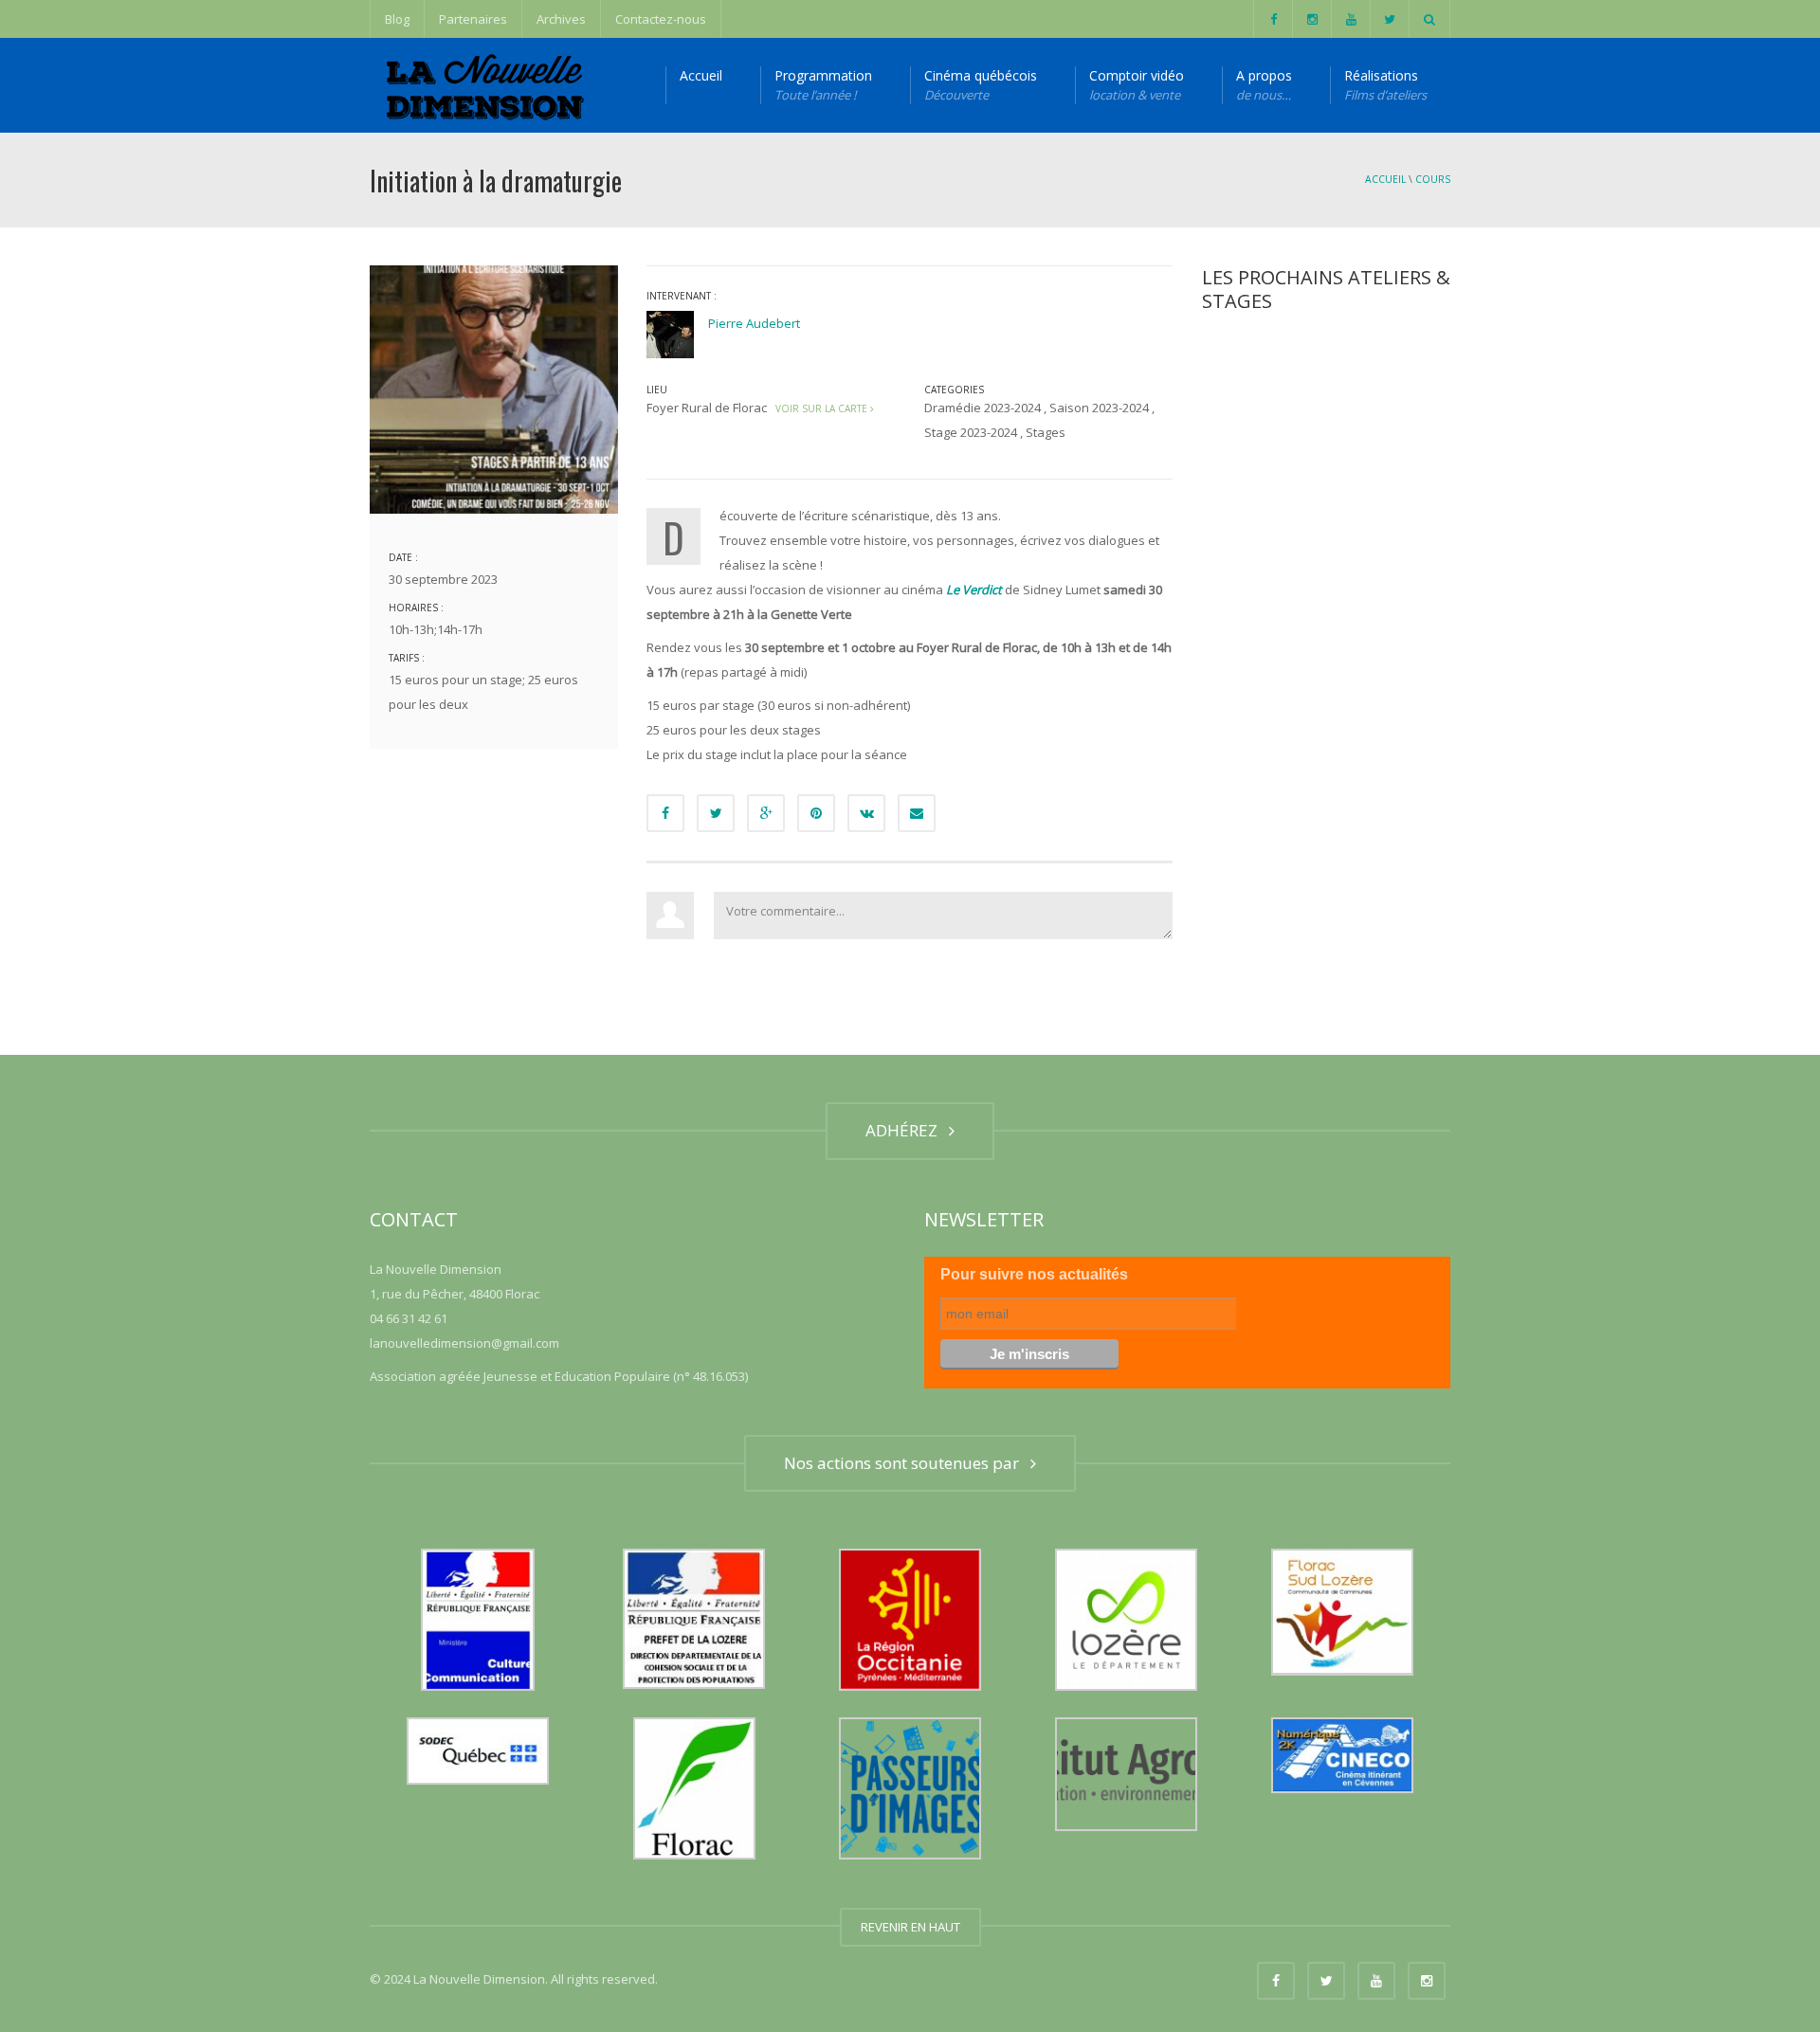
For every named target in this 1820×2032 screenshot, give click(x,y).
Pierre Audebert (754, 323)
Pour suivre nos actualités (1034, 1274)
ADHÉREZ (905, 1130)
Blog (397, 19)
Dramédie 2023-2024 (983, 408)
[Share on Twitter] (716, 813)
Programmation (823, 85)
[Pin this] (816, 813)
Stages (1046, 432)
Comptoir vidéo (1137, 85)
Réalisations (1385, 85)
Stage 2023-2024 (971, 432)
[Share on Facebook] (665, 813)
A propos (1264, 85)
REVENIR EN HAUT (910, 1927)
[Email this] (917, 813)
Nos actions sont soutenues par (905, 1463)
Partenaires (473, 19)
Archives (561, 19)
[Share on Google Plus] (766, 813)
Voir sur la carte (820, 408)
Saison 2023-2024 (1099, 408)
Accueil (701, 75)
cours (1433, 179)
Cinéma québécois (981, 85)
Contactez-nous (661, 19)
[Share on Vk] (866, 813)
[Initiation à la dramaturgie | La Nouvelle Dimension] (482, 85)
